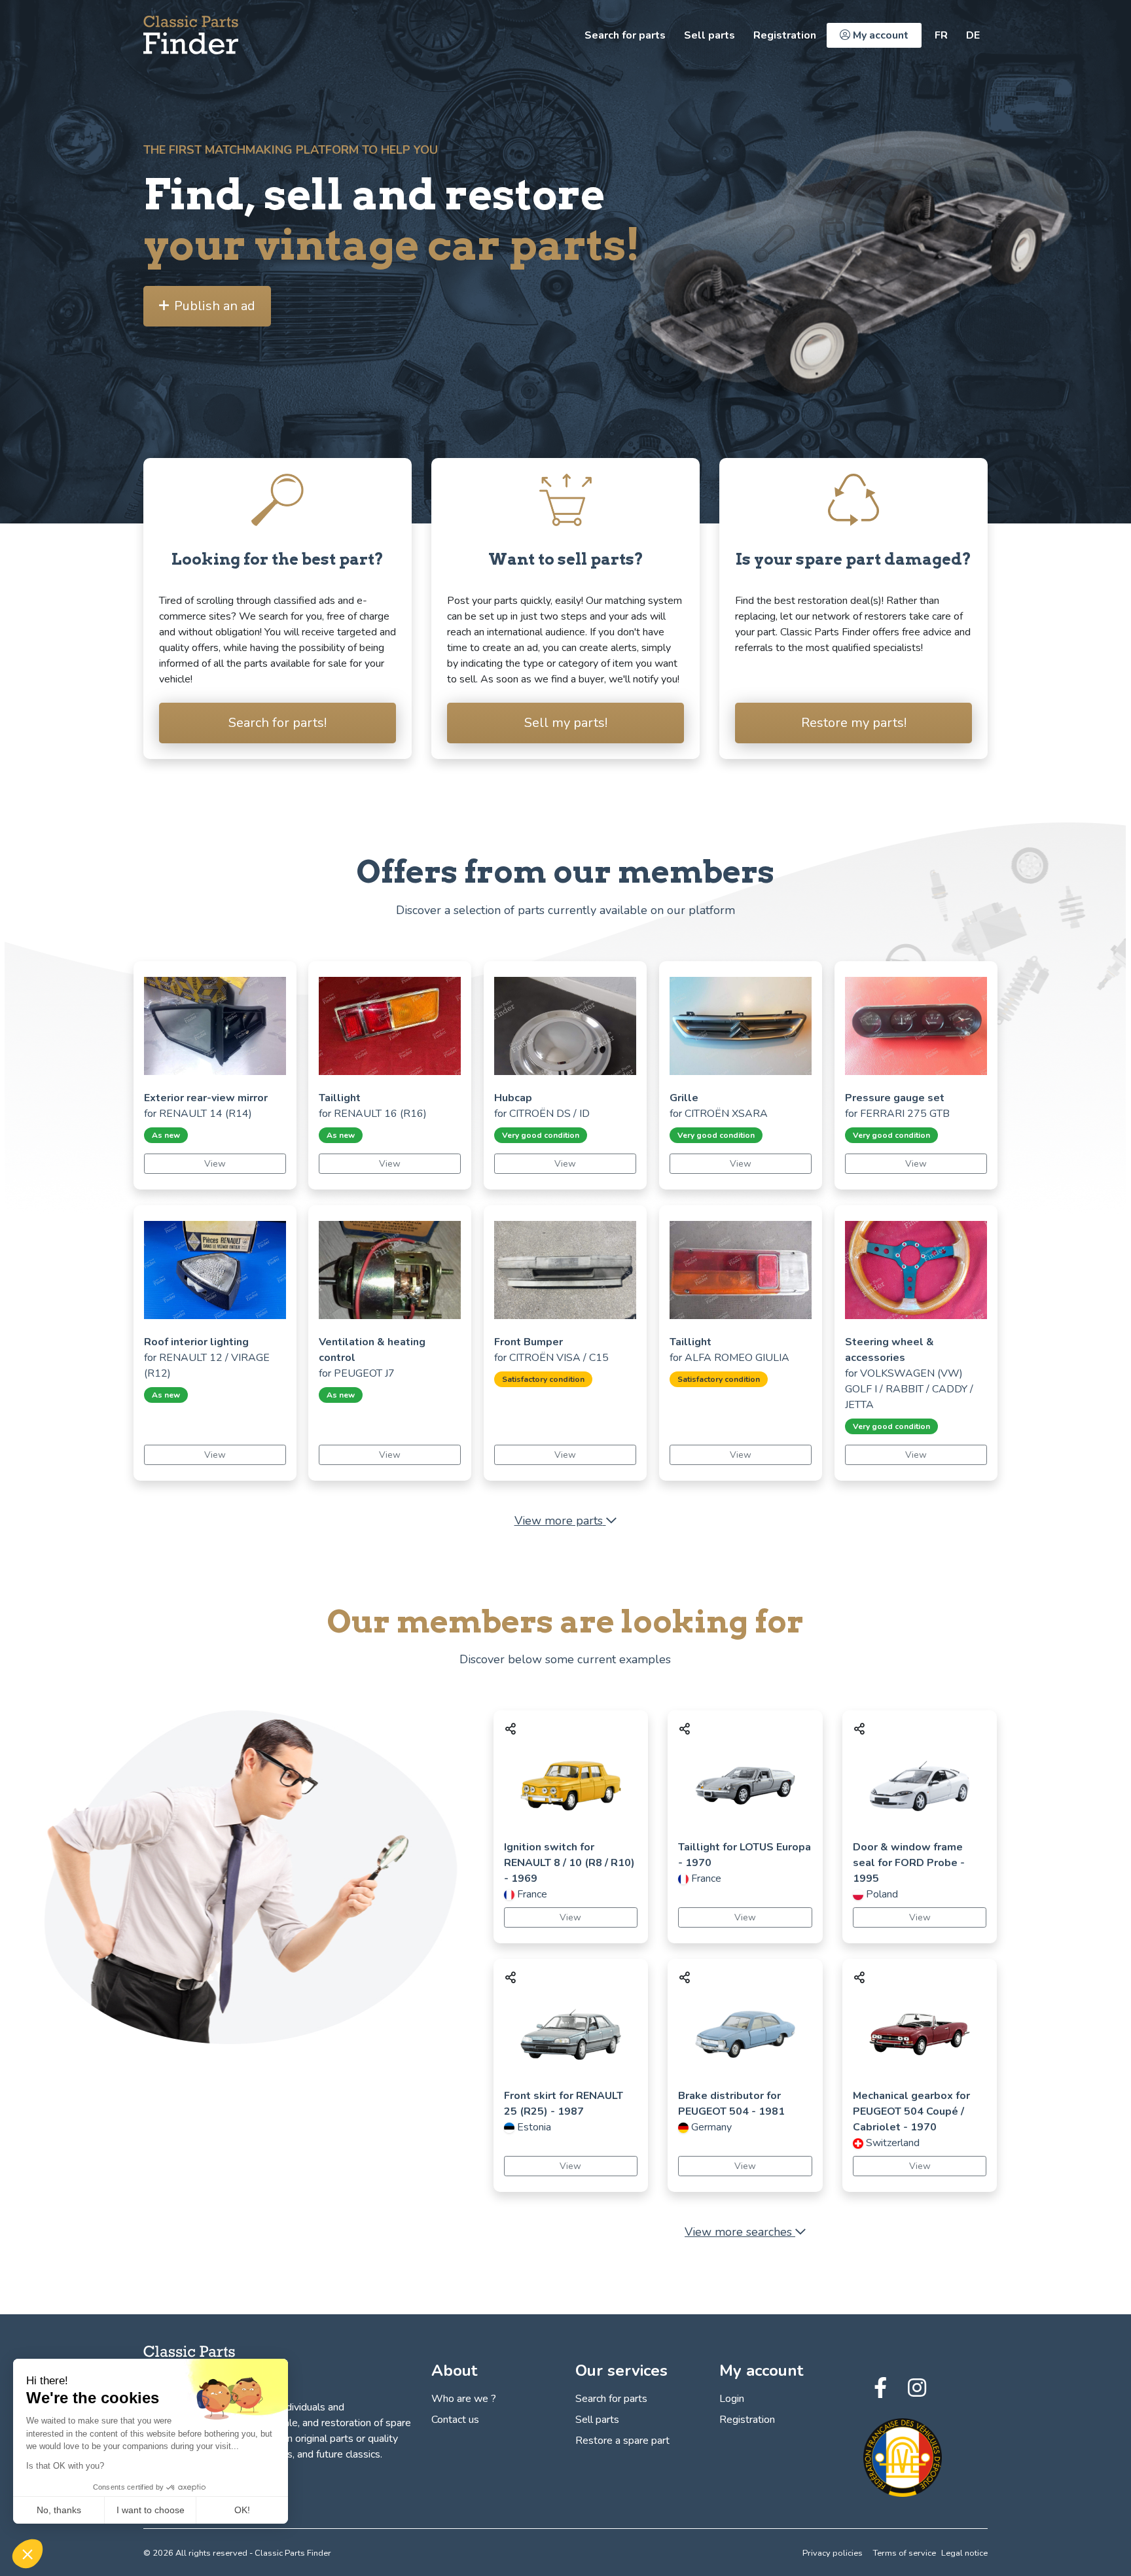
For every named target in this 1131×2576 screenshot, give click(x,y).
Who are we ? (464, 2399)
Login (732, 2399)
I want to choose (151, 2510)
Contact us (455, 2420)
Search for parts (625, 35)
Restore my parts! (854, 723)
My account (879, 35)
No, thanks (59, 2510)
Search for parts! (278, 723)
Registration (785, 35)
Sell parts (709, 35)
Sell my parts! (566, 723)
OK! (242, 2510)
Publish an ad (215, 306)
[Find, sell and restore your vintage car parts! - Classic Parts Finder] (191, 35)
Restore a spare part (622, 2441)
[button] (27, 2554)
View (215, 1164)
